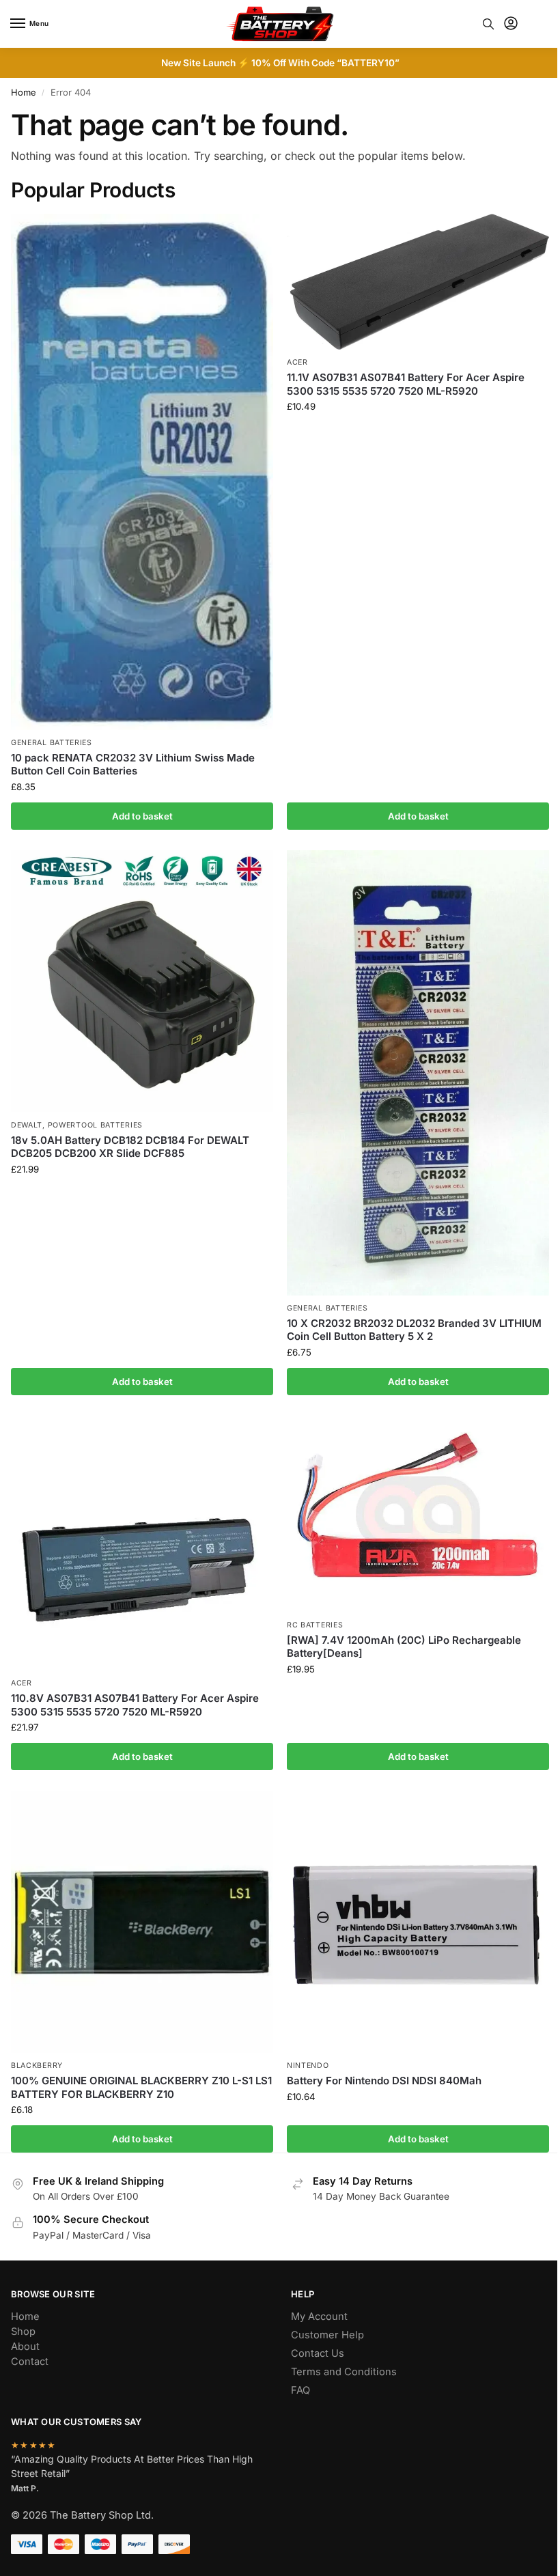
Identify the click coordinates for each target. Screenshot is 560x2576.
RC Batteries (315, 1625)
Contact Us (318, 2353)
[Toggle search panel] (488, 24)
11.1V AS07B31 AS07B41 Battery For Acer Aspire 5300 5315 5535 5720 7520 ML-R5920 (406, 384)
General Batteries (52, 743)
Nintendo (308, 2066)
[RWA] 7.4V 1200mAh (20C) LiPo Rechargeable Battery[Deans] (404, 1647)
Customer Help (327, 2335)
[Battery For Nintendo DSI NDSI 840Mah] (418, 1922)
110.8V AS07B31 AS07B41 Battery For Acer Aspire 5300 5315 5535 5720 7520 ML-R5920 (135, 1705)
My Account (319, 2316)
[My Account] (511, 24)
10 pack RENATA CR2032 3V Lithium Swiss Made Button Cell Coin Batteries (133, 765)
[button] (538, 24)
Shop (23, 2332)
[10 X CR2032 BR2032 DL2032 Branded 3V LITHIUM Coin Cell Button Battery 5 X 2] (418, 1073)
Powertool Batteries (95, 1125)
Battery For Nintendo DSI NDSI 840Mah (384, 2081)
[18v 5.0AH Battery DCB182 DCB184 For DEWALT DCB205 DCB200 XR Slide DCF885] (142, 981)
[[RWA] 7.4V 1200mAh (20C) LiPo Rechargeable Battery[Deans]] (418, 1514)
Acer (297, 362)
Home (24, 92)
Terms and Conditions (344, 2372)
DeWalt (27, 1125)
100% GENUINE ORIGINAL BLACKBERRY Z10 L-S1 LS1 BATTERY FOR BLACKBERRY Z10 (141, 2087)
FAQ (300, 2390)
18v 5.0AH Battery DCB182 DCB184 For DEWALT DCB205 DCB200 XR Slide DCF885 (130, 1147)
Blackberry (37, 2066)
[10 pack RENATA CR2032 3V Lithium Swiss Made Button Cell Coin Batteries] (142, 472)
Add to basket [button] (142, 816)
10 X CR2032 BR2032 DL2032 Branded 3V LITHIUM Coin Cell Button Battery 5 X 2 (414, 1330)
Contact (30, 2362)
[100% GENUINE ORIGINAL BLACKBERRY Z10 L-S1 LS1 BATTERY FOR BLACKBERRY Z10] (142, 1922)
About (25, 2347)
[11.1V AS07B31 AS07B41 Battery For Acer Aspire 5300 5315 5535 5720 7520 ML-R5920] (418, 282)
